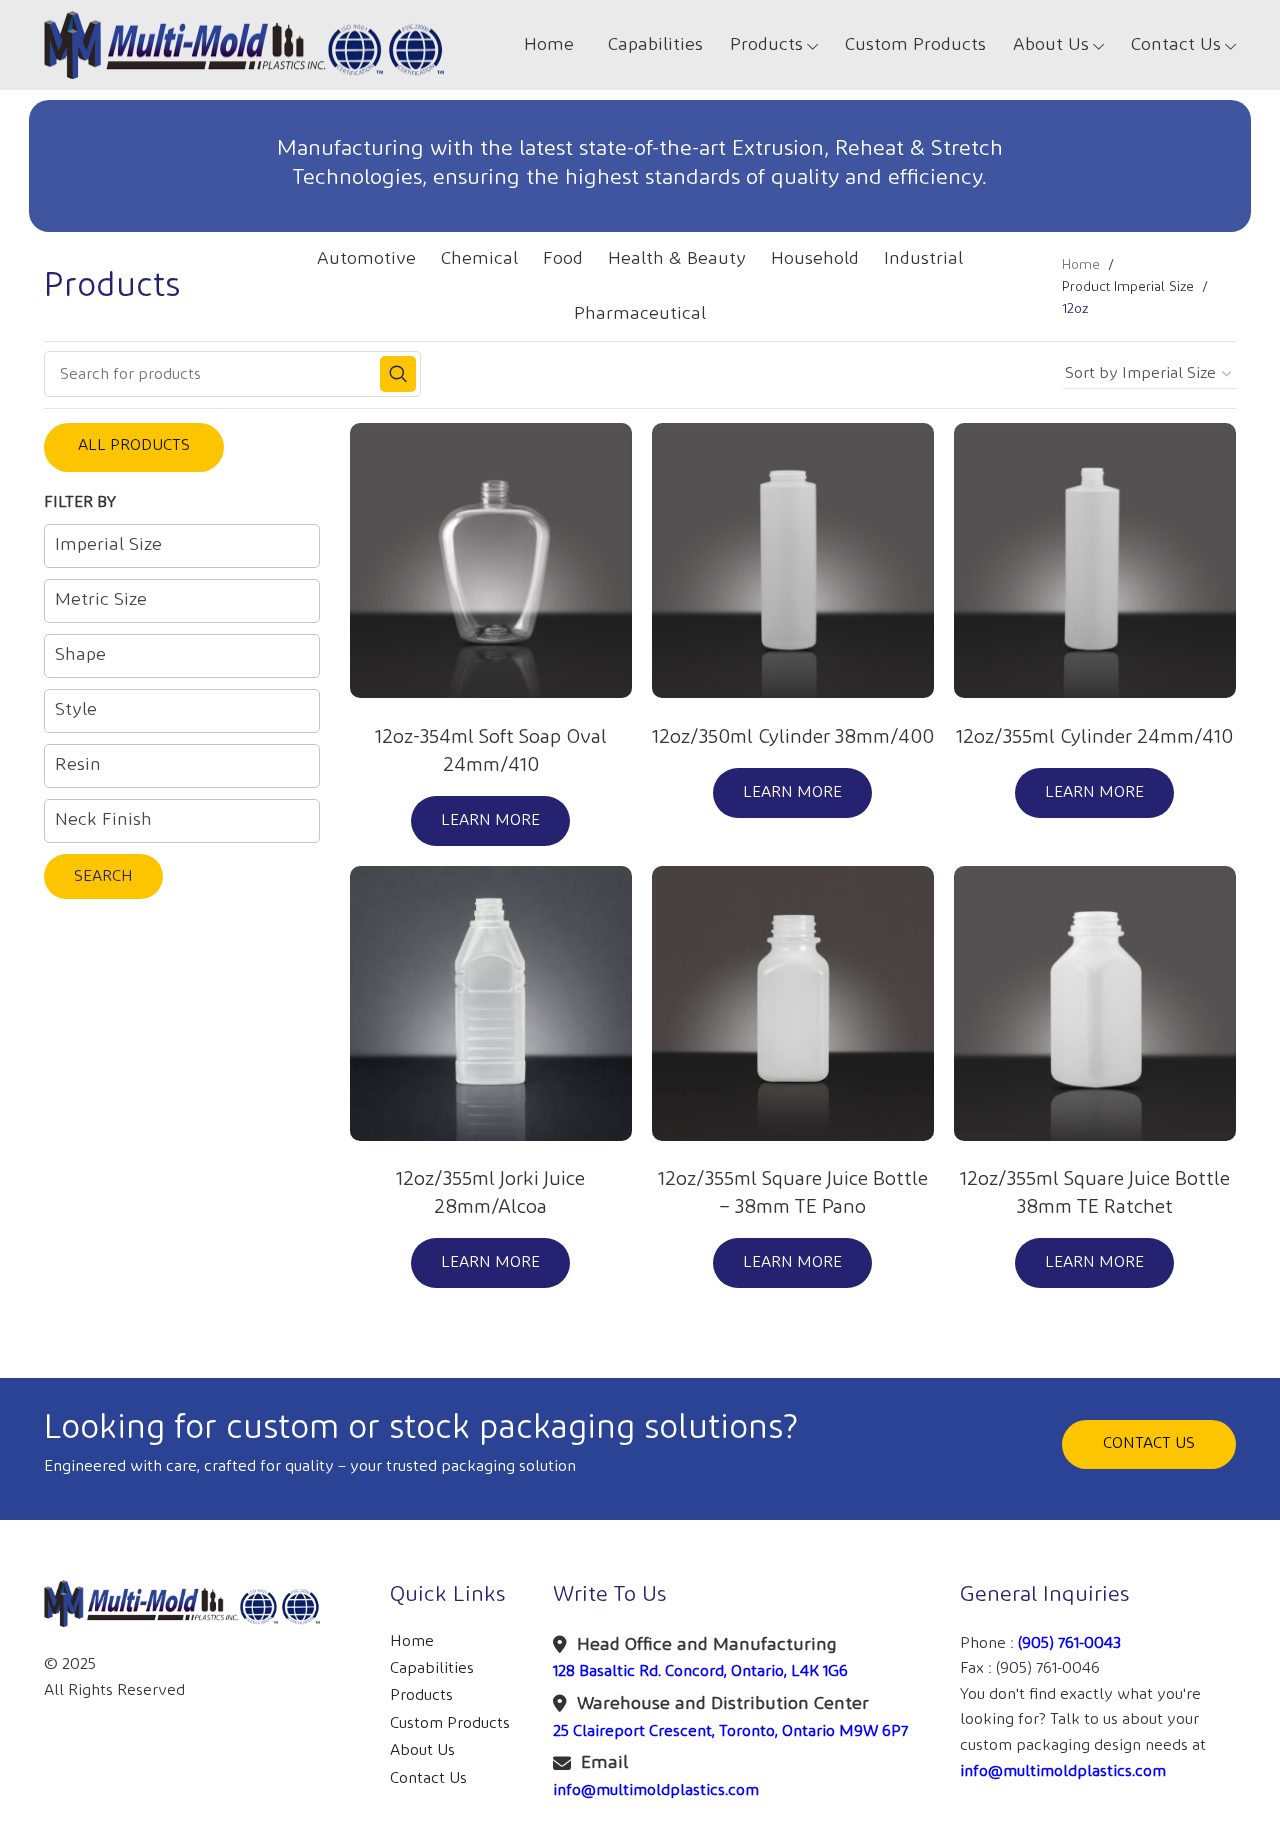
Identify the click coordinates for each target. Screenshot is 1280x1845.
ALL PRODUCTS (134, 445)
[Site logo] (244, 44)
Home (1081, 265)
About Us (422, 1750)
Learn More (490, 820)
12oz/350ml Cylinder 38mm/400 (793, 737)
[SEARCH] (398, 374)
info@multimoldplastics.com (656, 1790)
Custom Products (450, 1723)
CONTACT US (1149, 1443)
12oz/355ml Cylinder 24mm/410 (1094, 737)
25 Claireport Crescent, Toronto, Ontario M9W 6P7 (730, 1731)
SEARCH (103, 876)
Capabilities (432, 1668)
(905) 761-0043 (1069, 1643)
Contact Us (428, 1778)
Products (421, 1695)
